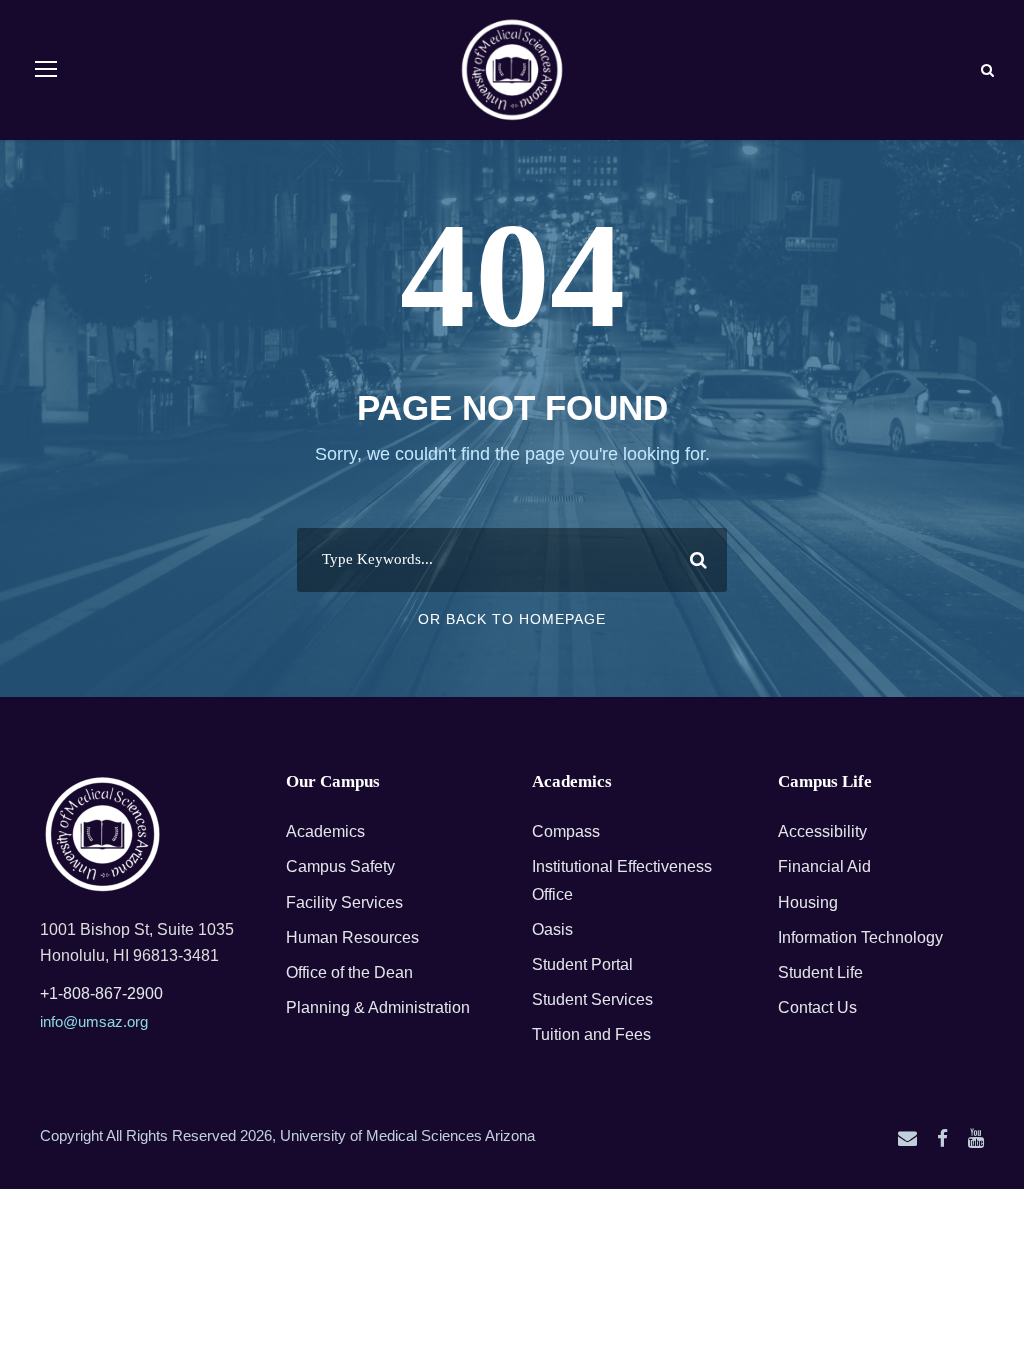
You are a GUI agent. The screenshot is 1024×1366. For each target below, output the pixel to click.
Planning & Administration (378, 1007)
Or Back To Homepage (512, 619)
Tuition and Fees (591, 1034)
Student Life (820, 972)
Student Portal (582, 964)
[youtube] (976, 1139)
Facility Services (344, 902)
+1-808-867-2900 (101, 993)
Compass (566, 831)
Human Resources (352, 937)
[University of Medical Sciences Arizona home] (102, 834)
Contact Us (817, 1007)
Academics (325, 831)
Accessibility (822, 831)
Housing (808, 902)
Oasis (552, 929)
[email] (907, 1139)
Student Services (592, 999)
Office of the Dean (349, 972)
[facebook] (942, 1139)
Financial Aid (824, 866)
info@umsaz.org (94, 1021)
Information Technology (860, 937)
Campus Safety (340, 866)
